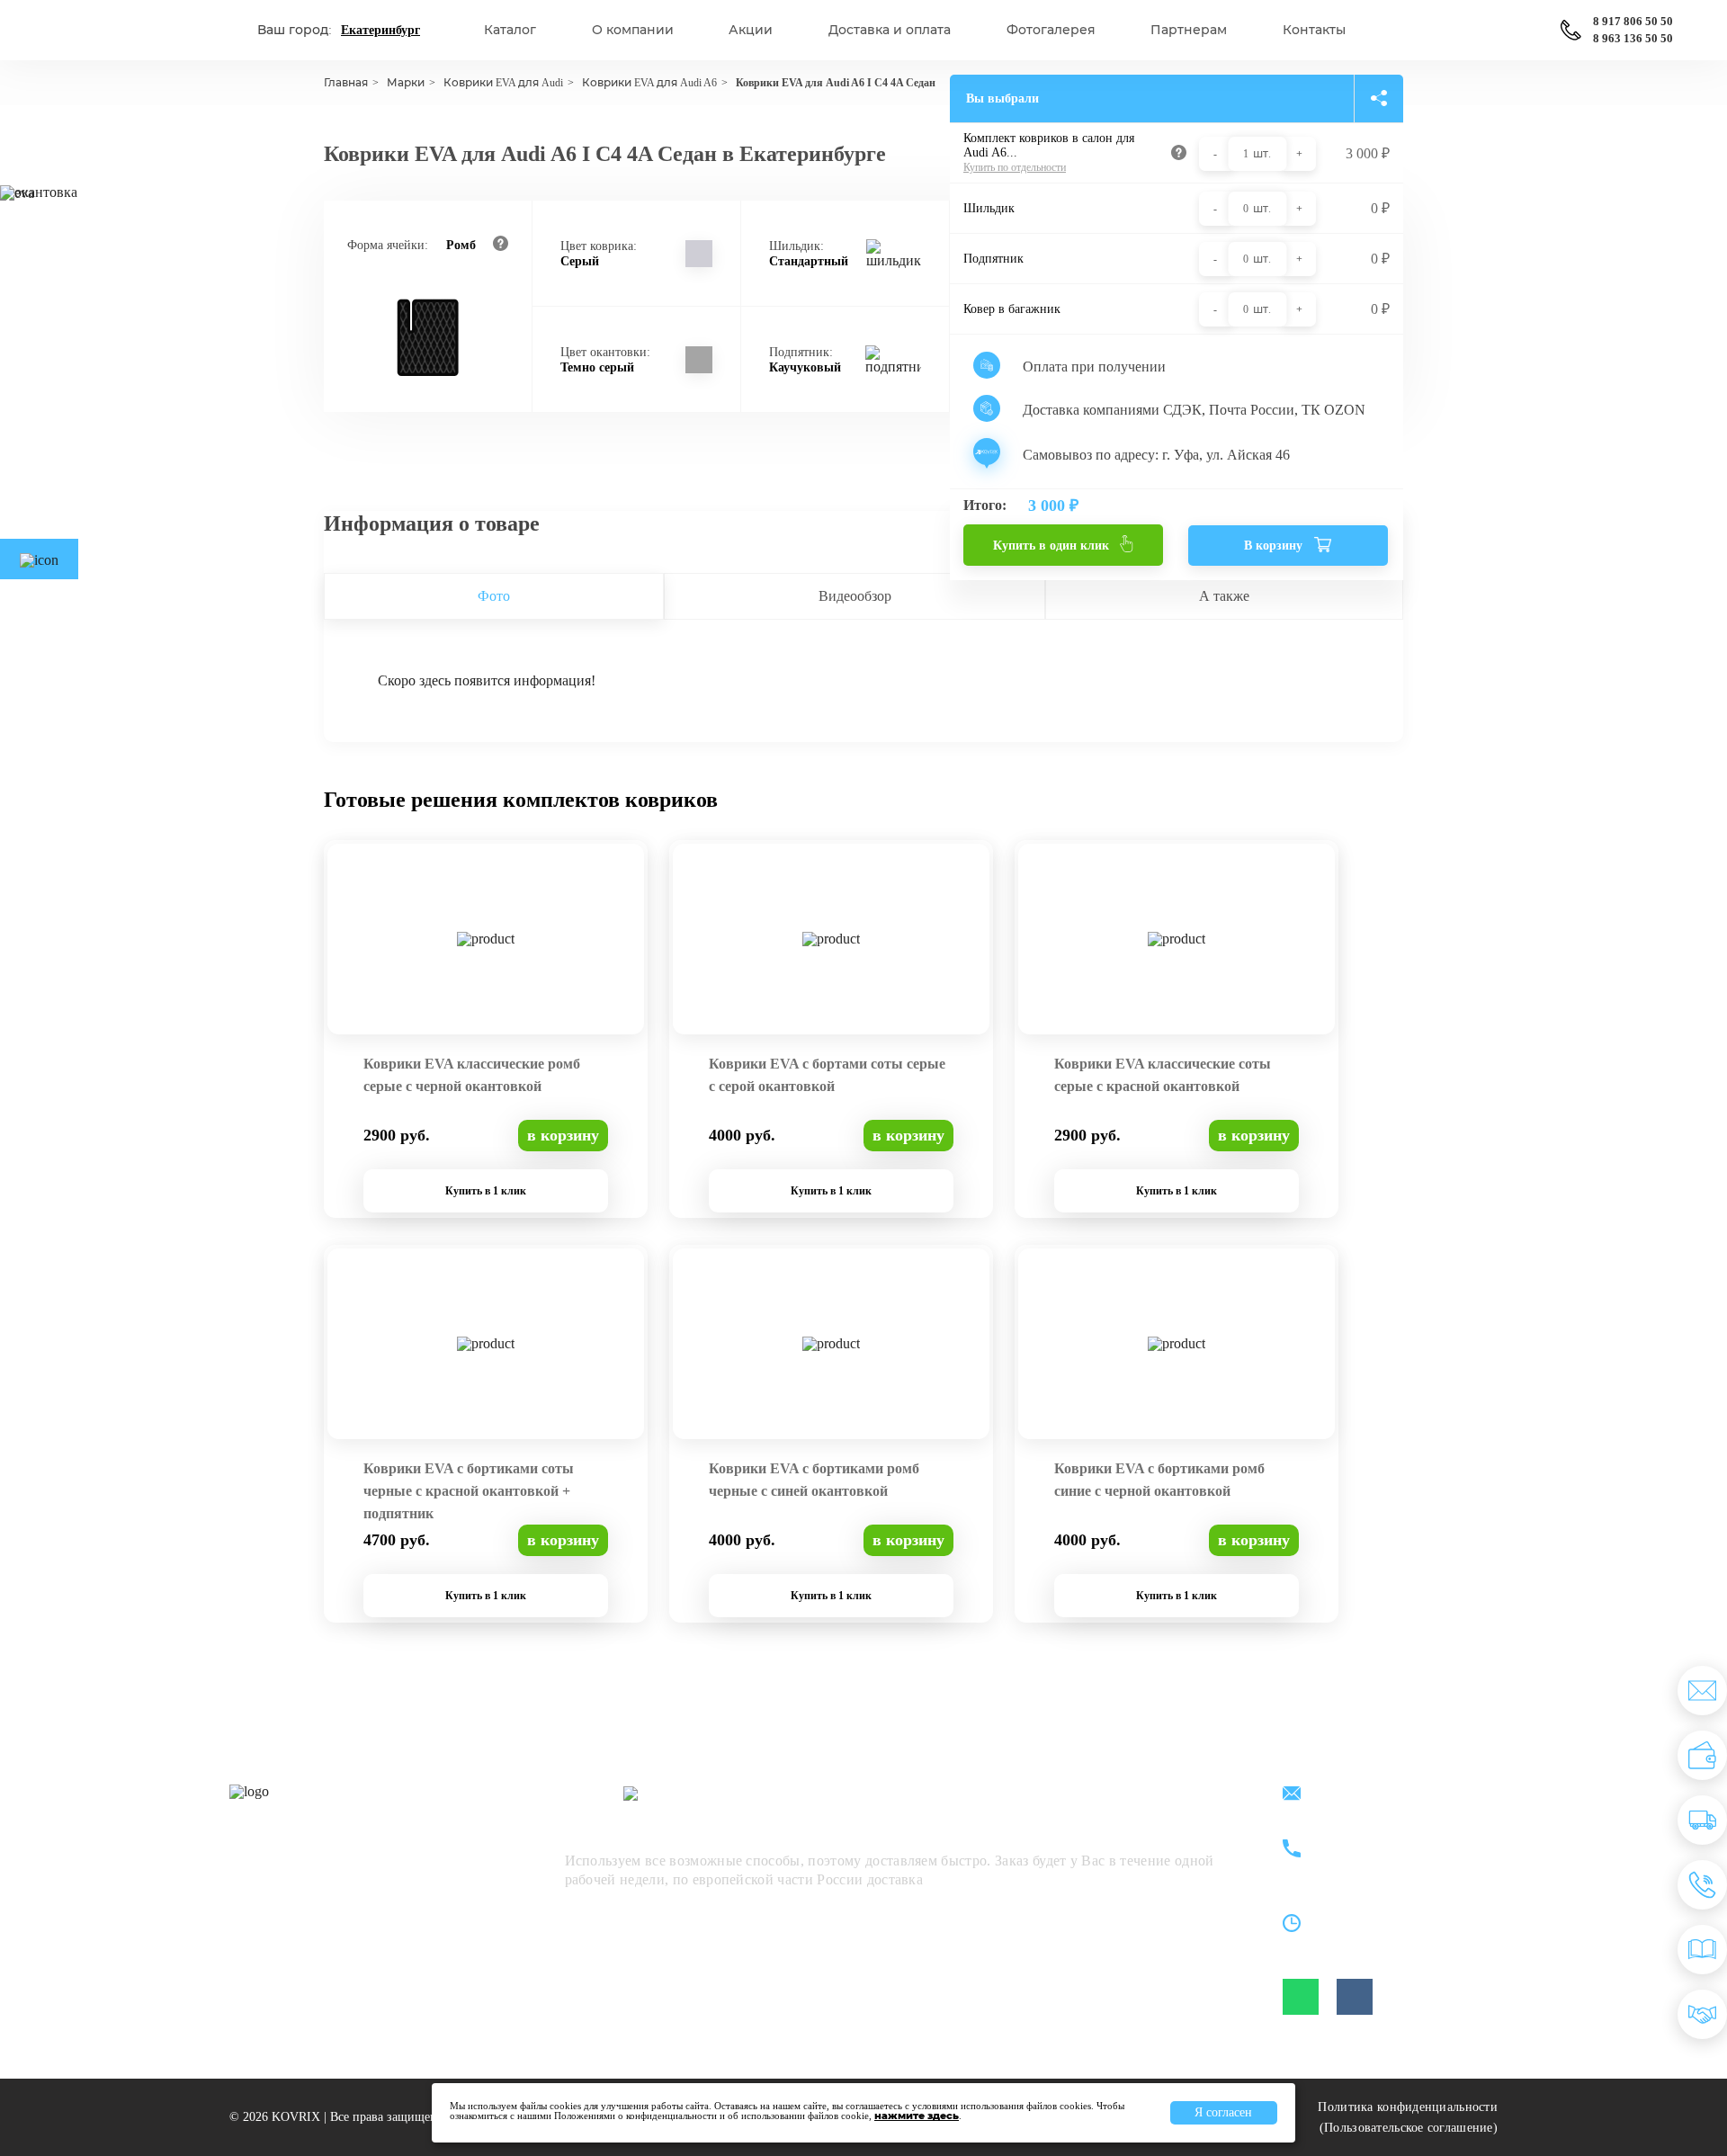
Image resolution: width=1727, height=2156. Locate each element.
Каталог (510, 30)
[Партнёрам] (1702, 2014)
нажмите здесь (917, 2116)
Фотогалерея (1051, 30)
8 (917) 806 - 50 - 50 (1391, 1839)
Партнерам (1189, 30)
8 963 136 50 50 (1633, 39)
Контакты (1314, 30)
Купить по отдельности (1015, 167)
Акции (751, 30)
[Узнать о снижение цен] (1702, 1691)
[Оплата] (1702, 1755)
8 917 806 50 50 (1633, 22)
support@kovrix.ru (1385, 1795)
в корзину (563, 1135)
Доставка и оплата (890, 30)
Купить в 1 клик (486, 1191)
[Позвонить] (1702, 1885)
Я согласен (1223, 2112)
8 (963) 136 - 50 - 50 (1391, 1860)
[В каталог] (1702, 1950)
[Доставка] (1702, 1820)
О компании (633, 30)
